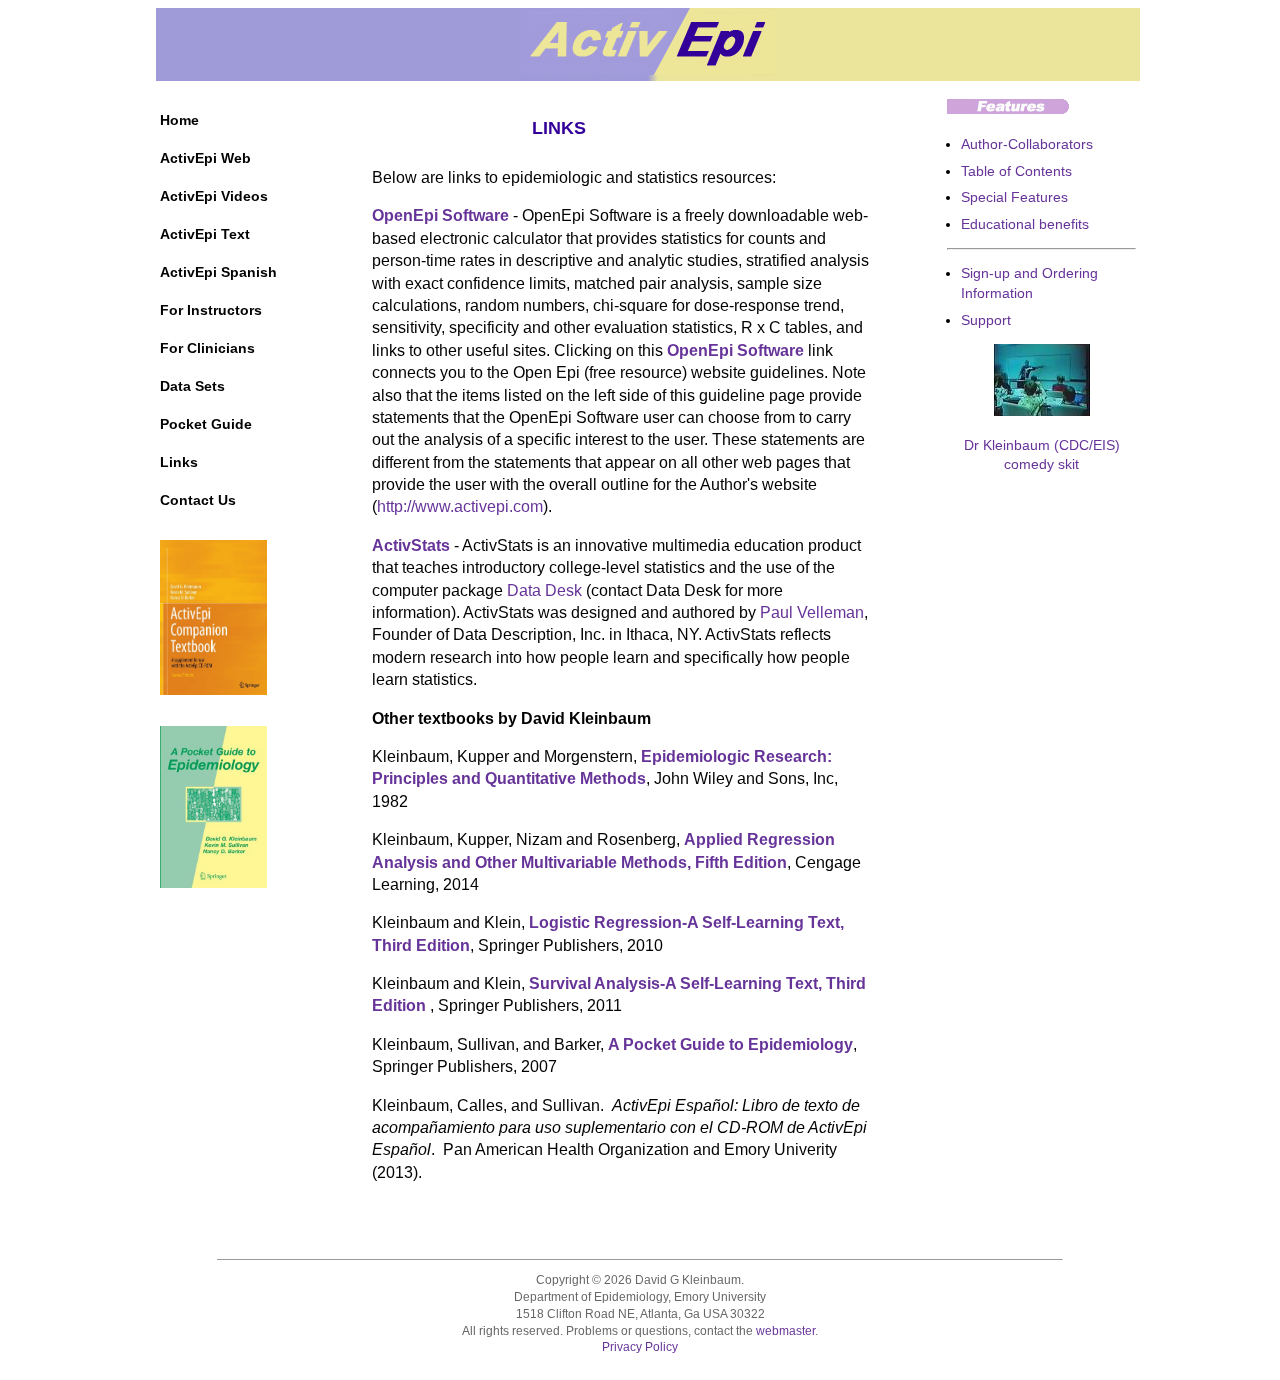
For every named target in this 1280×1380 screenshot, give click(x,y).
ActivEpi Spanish (218, 272)
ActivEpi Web (205, 158)
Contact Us (198, 500)
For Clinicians (207, 348)
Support (986, 320)
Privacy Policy (640, 1347)
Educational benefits (1025, 224)
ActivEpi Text (205, 234)
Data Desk (544, 590)
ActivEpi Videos (214, 196)
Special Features (1014, 197)
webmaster (785, 1331)
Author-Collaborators (1027, 144)
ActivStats (411, 545)
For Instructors (211, 310)
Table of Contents (1016, 171)
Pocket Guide (206, 424)
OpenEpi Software (440, 215)
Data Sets (192, 386)
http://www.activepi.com (460, 506)
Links (179, 462)
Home (179, 120)
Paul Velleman (812, 612)
